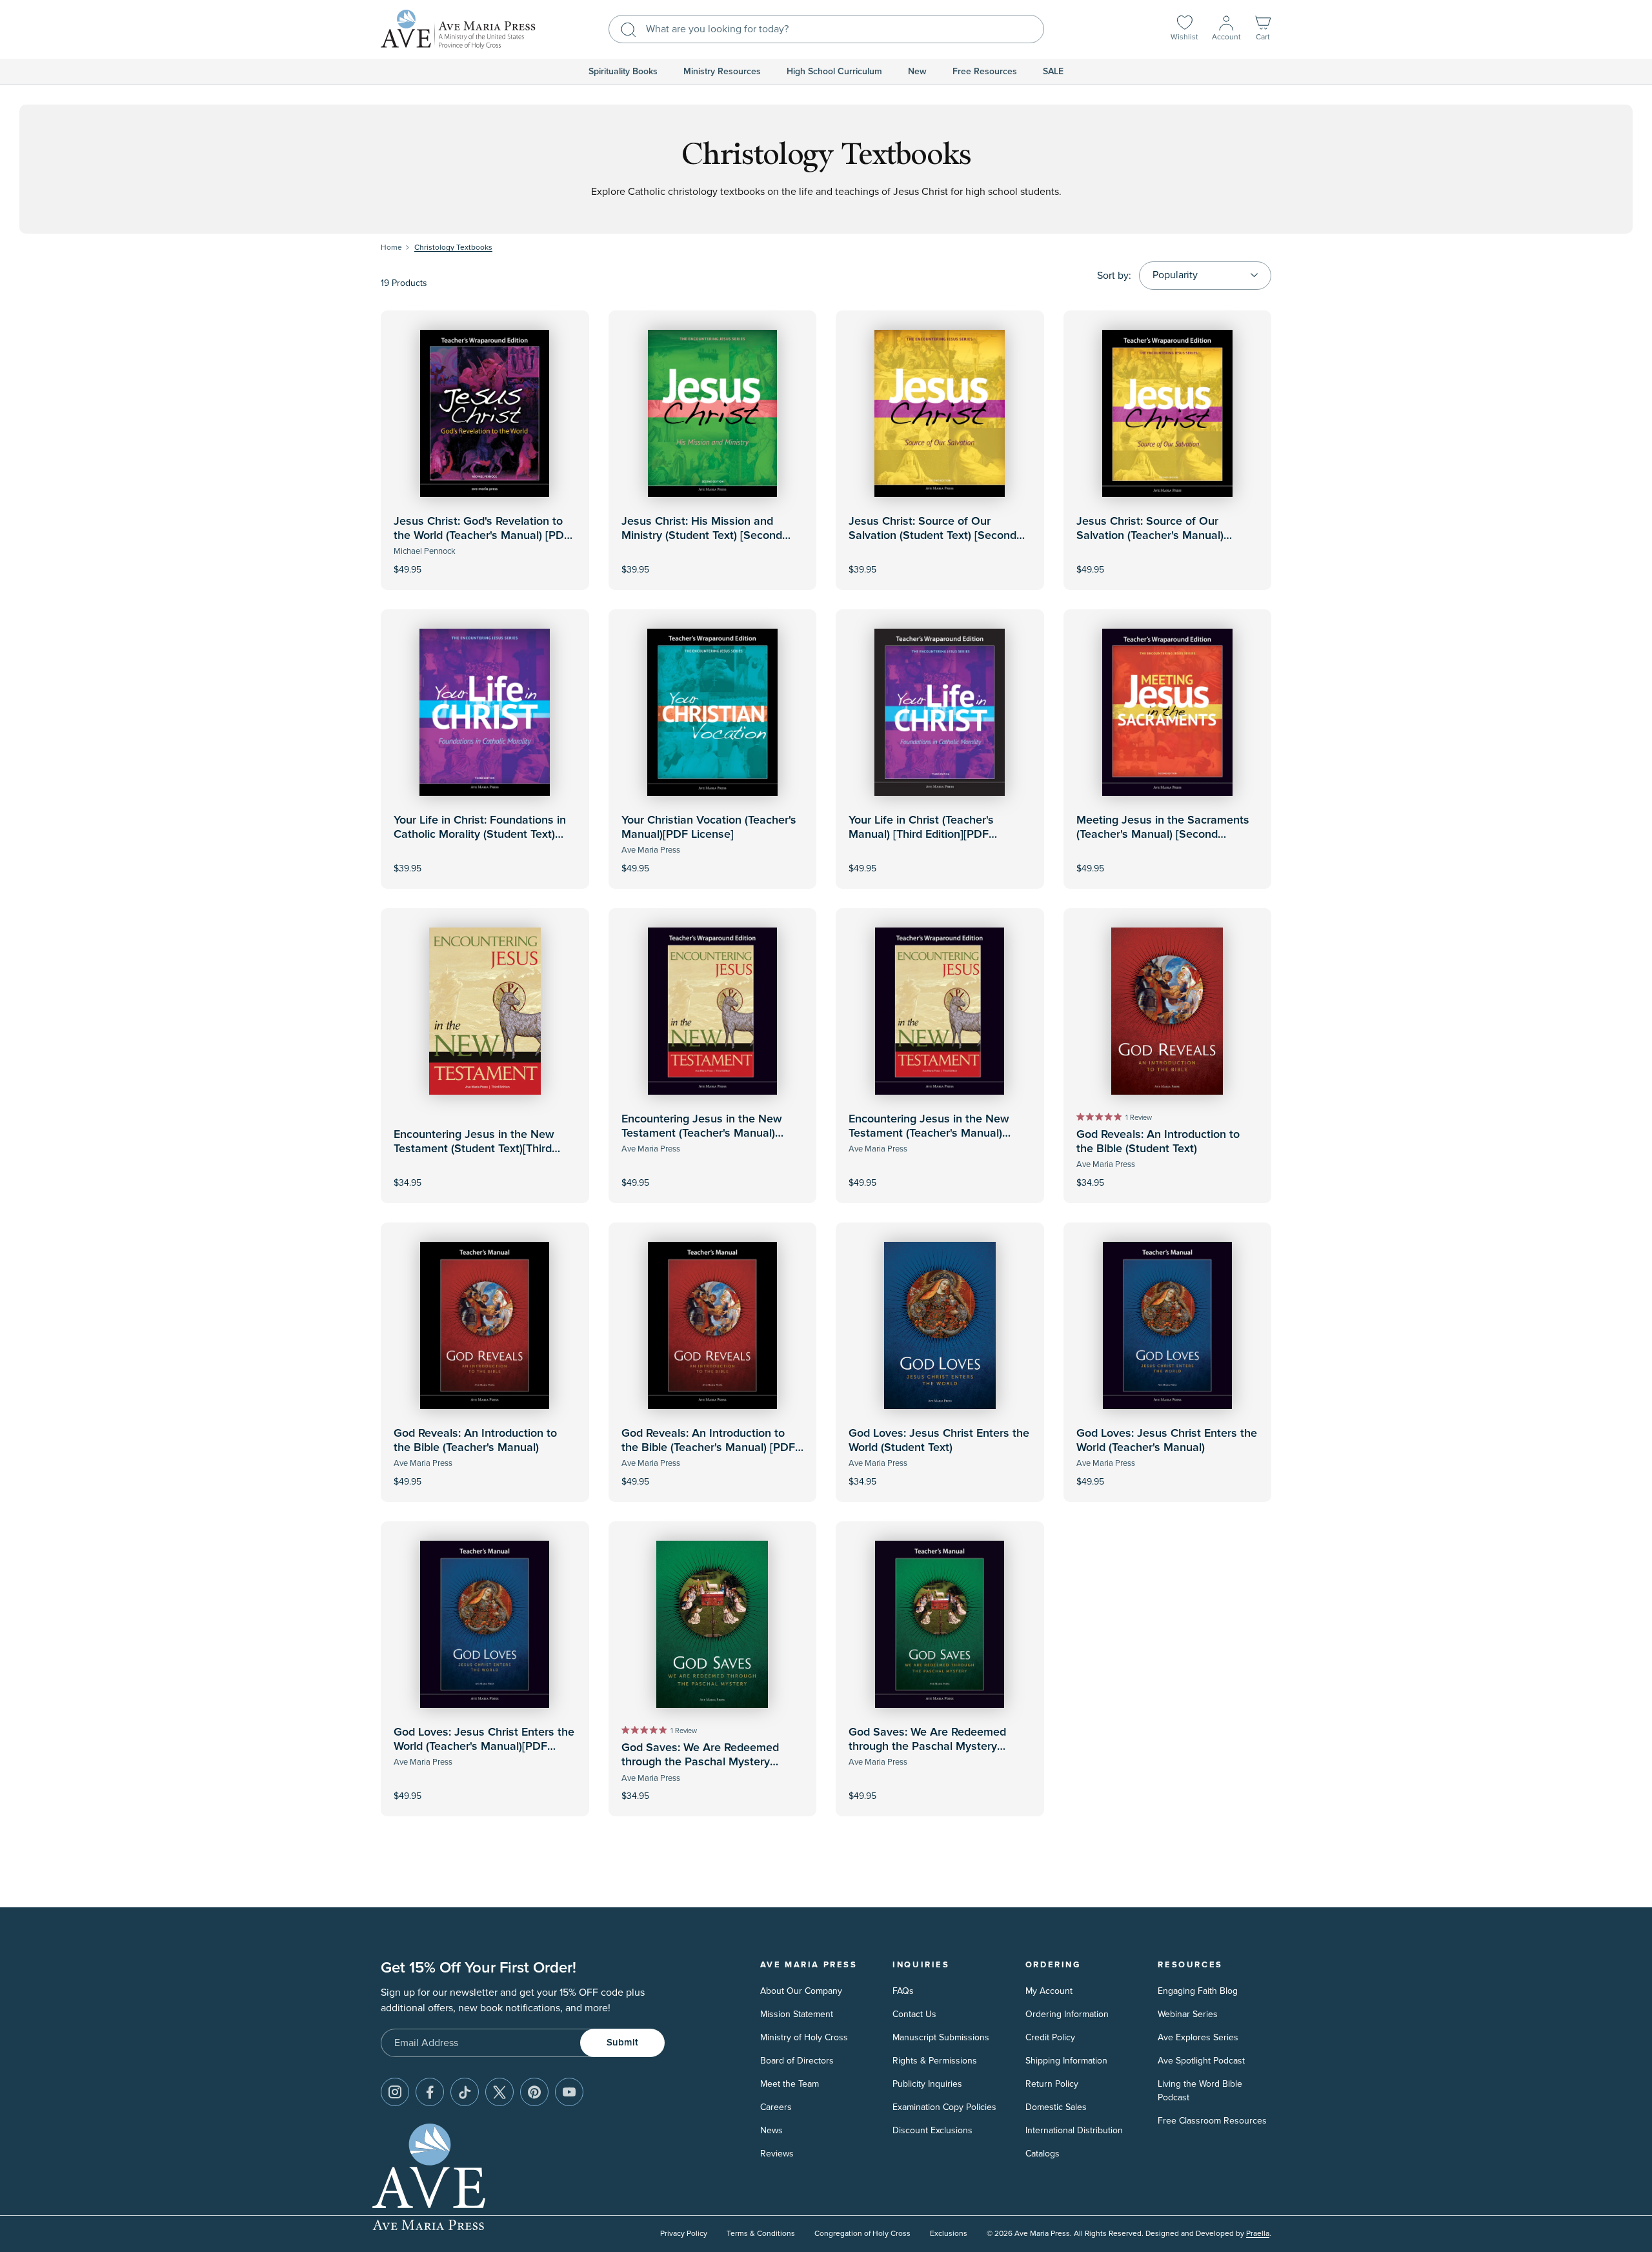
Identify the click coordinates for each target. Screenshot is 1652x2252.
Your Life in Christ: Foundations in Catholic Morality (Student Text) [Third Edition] (480, 834)
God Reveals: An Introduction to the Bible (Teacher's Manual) (475, 1441)
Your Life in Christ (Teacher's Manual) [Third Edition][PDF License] (921, 834)
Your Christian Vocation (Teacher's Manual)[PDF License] (709, 827)
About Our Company (801, 1991)
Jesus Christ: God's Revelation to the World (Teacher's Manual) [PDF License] (482, 535)
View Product (485, 561)
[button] (1263, 29)
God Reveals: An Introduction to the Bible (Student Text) (1158, 1142)
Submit (622, 2043)
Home (391, 248)
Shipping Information (1066, 2061)
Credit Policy (1050, 2037)
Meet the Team (790, 2084)
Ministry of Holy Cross (804, 2037)
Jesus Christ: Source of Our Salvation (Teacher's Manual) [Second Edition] (1150, 535)
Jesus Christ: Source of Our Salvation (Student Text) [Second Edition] (932, 535)
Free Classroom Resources (1212, 2121)
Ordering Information (1067, 2014)
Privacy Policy (684, 2234)
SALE (1053, 72)
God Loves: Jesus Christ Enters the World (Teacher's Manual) (1167, 1441)
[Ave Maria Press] (458, 29)
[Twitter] (499, 2092)
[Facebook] (430, 2092)
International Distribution (1074, 2130)
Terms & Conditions (761, 2234)
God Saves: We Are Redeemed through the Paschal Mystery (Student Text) (700, 1762)
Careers (776, 2107)
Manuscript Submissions (941, 2037)
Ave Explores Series (1198, 2037)
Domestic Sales (1056, 2107)
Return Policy (1052, 2084)
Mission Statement (797, 2014)
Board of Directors (797, 2061)
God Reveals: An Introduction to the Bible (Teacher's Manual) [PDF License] (708, 1447)
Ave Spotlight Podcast (1201, 2061)
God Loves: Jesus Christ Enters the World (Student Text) (939, 1441)
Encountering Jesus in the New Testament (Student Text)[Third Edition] (474, 1149)
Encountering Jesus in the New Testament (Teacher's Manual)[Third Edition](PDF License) (929, 1133)
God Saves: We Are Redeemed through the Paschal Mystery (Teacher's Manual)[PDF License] (932, 1746)
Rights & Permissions (935, 2061)
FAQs (903, 1991)
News (771, 2130)
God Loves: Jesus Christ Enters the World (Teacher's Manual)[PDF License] (484, 1746)
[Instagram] (395, 2092)
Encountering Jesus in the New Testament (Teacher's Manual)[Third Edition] (702, 1133)
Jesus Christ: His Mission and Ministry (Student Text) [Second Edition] (702, 535)
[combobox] (826, 29)
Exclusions (949, 2234)
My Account (1049, 1991)
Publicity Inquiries (927, 2084)
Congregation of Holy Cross (862, 2234)
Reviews (777, 2154)
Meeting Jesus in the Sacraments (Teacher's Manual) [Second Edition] (1163, 834)
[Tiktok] (465, 2092)
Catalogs (1043, 2154)
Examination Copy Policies (944, 2107)
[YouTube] (569, 2092)
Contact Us (914, 2014)
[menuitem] (623, 72)
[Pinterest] (534, 2092)
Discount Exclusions (932, 2130)
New (917, 72)
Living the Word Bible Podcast (1200, 2091)
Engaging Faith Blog (1198, 1991)
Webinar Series (1188, 2014)
